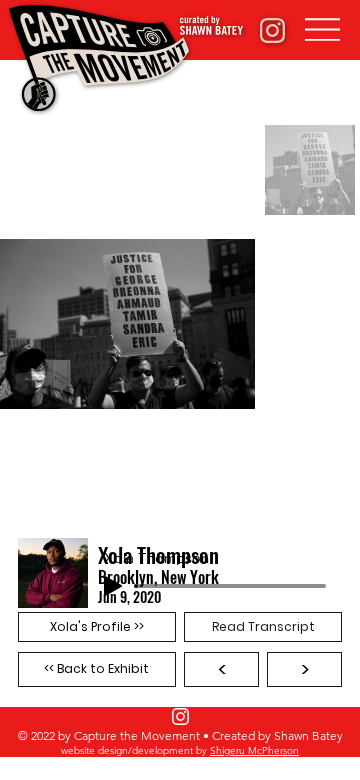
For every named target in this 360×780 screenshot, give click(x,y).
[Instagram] (180, 716)
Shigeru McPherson (254, 750)
